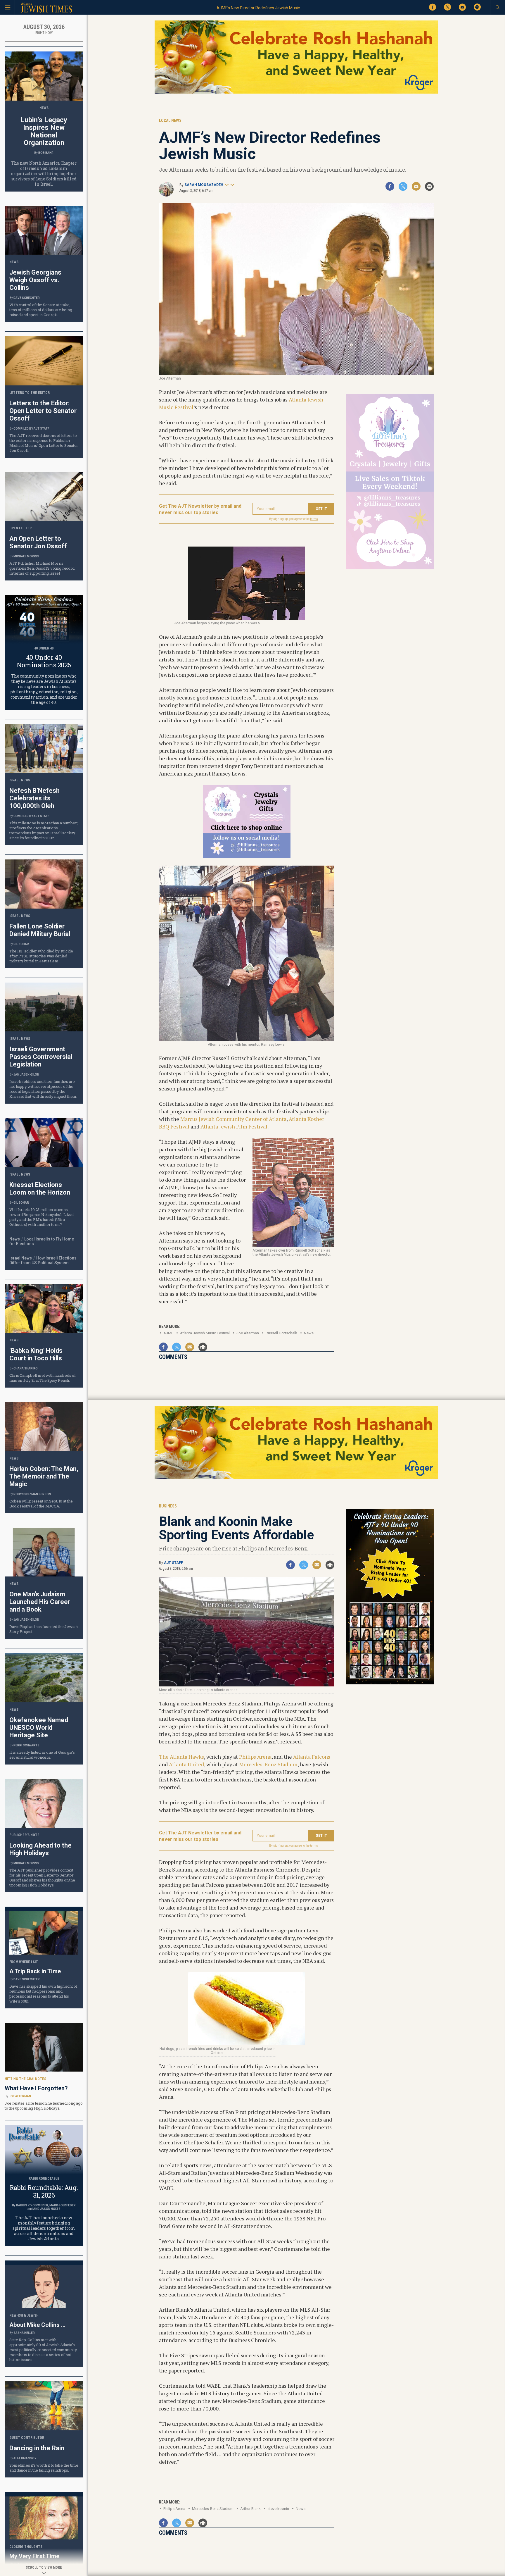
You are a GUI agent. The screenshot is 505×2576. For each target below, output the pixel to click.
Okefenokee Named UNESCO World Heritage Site (39, 1728)
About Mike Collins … (37, 2325)
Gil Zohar (21, 944)
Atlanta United (186, 1764)
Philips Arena (255, 1757)
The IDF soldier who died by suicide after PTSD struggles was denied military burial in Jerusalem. (41, 956)
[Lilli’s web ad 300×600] (390, 568)
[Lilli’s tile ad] (247, 856)
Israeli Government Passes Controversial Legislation (41, 1057)
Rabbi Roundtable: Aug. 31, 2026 (44, 2191)
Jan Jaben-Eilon (26, 1075)
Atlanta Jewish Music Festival (205, 1333)
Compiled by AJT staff (31, 429)
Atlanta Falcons (312, 1757)
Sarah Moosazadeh (204, 185)
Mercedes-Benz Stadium (268, 1764)
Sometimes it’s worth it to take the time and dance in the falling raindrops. (44, 2468)
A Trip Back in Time (35, 1971)
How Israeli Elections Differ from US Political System (43, 1260)
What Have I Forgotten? (36, 2088)
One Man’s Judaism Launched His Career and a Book (40, 1602)
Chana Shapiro (26, 1368)
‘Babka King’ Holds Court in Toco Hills (36, 1354)
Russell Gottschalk (281, 1333)
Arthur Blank (250, 2509)
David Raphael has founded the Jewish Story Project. (44, 1629)
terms (314, 519)
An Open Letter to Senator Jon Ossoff (38, 542)
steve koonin (278, 2509)
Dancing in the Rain (37, 2448)
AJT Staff (173, 1563)
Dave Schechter (27, 298)
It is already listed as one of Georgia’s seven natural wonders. (42, 1755)
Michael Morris (26, 556)
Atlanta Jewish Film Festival (234, 1126)
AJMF (168, 1333)
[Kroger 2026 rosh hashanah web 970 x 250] (296, 93)
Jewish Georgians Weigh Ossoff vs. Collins (35, 280)
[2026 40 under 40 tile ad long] (390, 1683)
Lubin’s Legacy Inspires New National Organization (44, 131)
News (309, 1333)
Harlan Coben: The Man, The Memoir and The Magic (44, 1476)
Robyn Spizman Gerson (32, 1494)
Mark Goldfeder (63, 2205)
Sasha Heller (24, 2333)
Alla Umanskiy (25, 2458)
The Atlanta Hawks (181, 1757)
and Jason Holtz (47, 2209)
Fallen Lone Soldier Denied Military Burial (40, 930)
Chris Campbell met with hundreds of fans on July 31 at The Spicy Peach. (43, 1378)
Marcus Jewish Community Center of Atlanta (233, 1119)
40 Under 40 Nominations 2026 (44, 661)
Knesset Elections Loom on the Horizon (40, 1189)
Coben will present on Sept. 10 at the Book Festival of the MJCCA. (41, 1504)
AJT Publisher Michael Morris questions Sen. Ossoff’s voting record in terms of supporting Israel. (42, 568)
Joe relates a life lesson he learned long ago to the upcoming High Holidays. (44, 2106)
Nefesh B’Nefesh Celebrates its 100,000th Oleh (34, 798)
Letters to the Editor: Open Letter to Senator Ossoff (43, 411)
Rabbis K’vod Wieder (32, 2205)
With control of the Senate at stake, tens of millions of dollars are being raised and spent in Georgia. (41, 310)
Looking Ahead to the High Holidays (40, 1849)
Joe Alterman (248, 1333)
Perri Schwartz (26, 1745)
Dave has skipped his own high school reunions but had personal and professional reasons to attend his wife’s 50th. (43, 1994)
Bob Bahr (46, 153)
